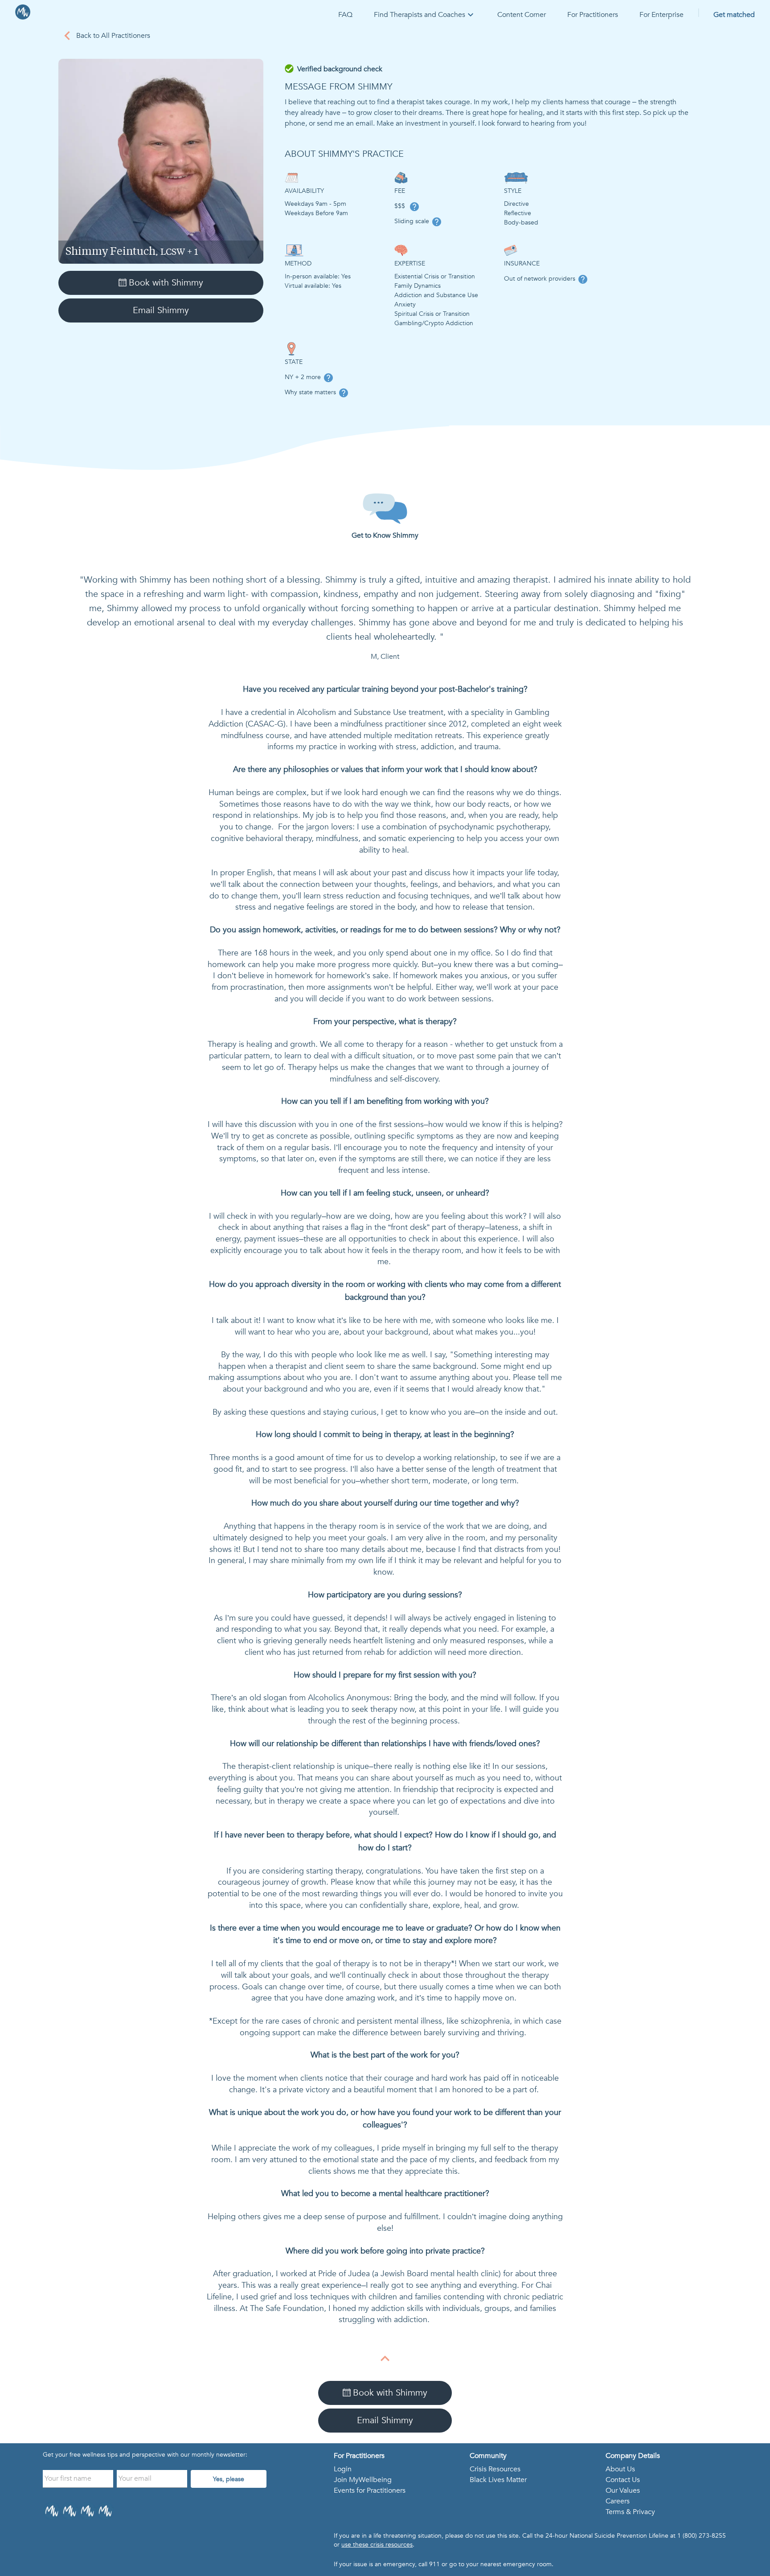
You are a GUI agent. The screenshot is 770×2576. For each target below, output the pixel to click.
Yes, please (229, 2479)
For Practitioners (593, 15)
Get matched (734, 15)
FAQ (345, 15)
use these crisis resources (377, 2545)
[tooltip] (414, 207)
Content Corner (522, 15)
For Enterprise (661, 15)
